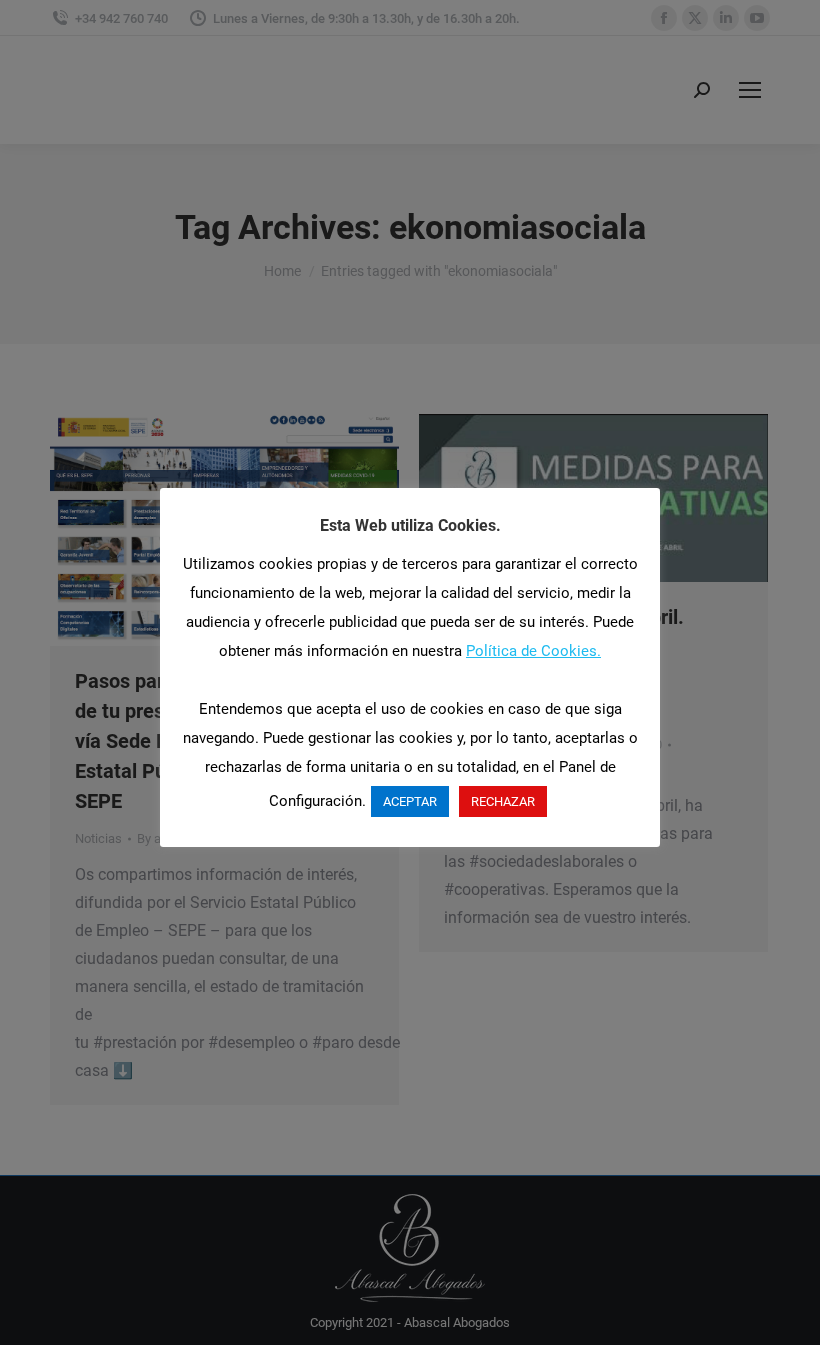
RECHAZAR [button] (503, 801)
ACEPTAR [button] (410, 801)
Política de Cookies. (533, 651)
